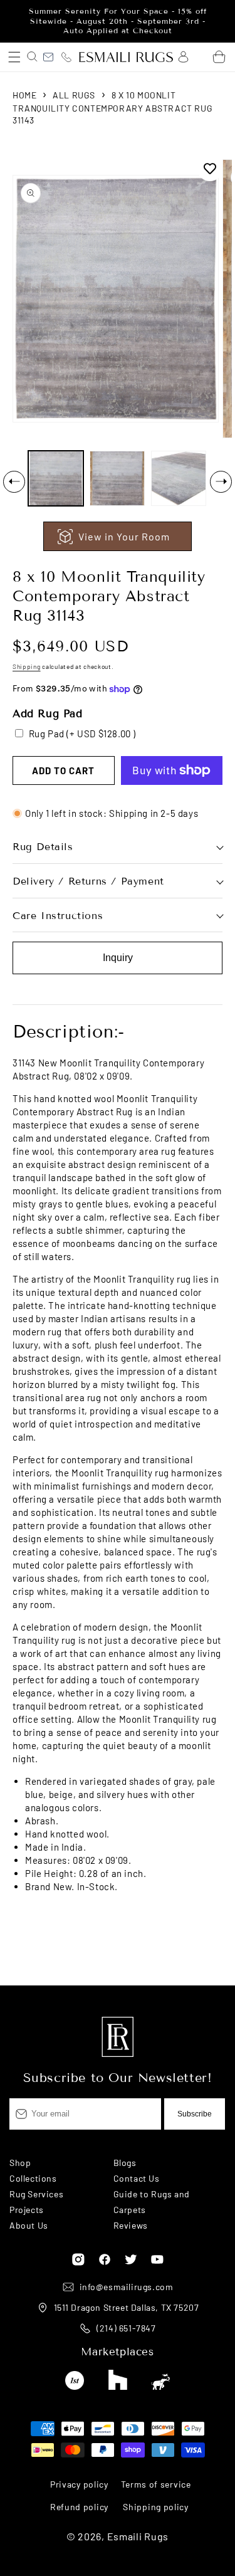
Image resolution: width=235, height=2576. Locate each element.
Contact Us (137, 2178)
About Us (29, 2225)
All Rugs (74, 95)
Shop (20, 2163)
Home (24, 95)
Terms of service (156, 2484)
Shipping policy (156, 2507)
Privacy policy (79, 2484)
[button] (14, 57)
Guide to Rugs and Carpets (152, 2202)
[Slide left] (14, 482)
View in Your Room (124, 536)
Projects (27, 2210)
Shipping (27, 666)
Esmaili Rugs (138, 2536)
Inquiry (118, 958)
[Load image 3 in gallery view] (179, 478)
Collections (33, 2178)
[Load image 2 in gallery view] (117, 478)
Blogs (125, 2163)
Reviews (131, 2225)
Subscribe (195, 2114)
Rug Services (36, 2194)
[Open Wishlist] (201, 57)
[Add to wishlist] (210, 169)
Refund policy (79, 2507)
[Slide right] (221, 482)
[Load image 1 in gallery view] (56, 478)
